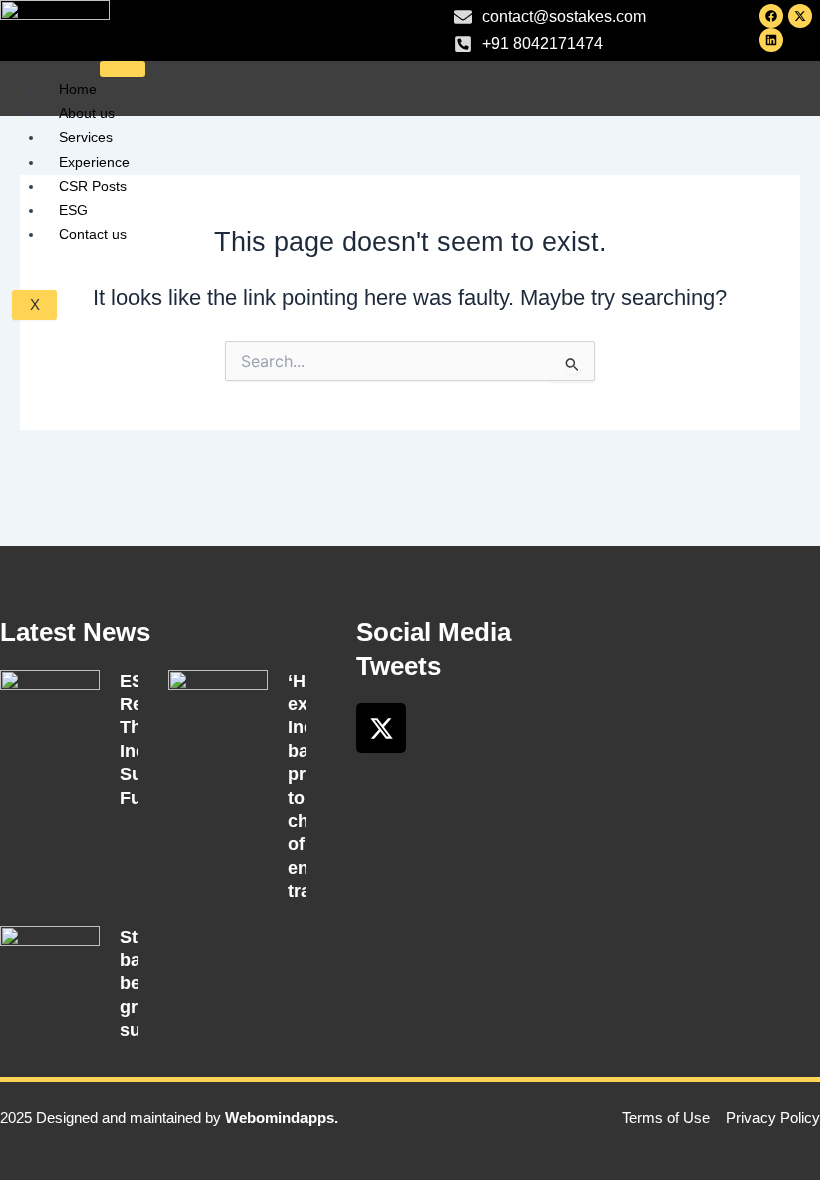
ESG (73, 210)
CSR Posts (93, 186)
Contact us (93, 234)
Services (86, 137)
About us (87, 113)
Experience (94, 162)
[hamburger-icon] (122, 69)
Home (78, 89)
